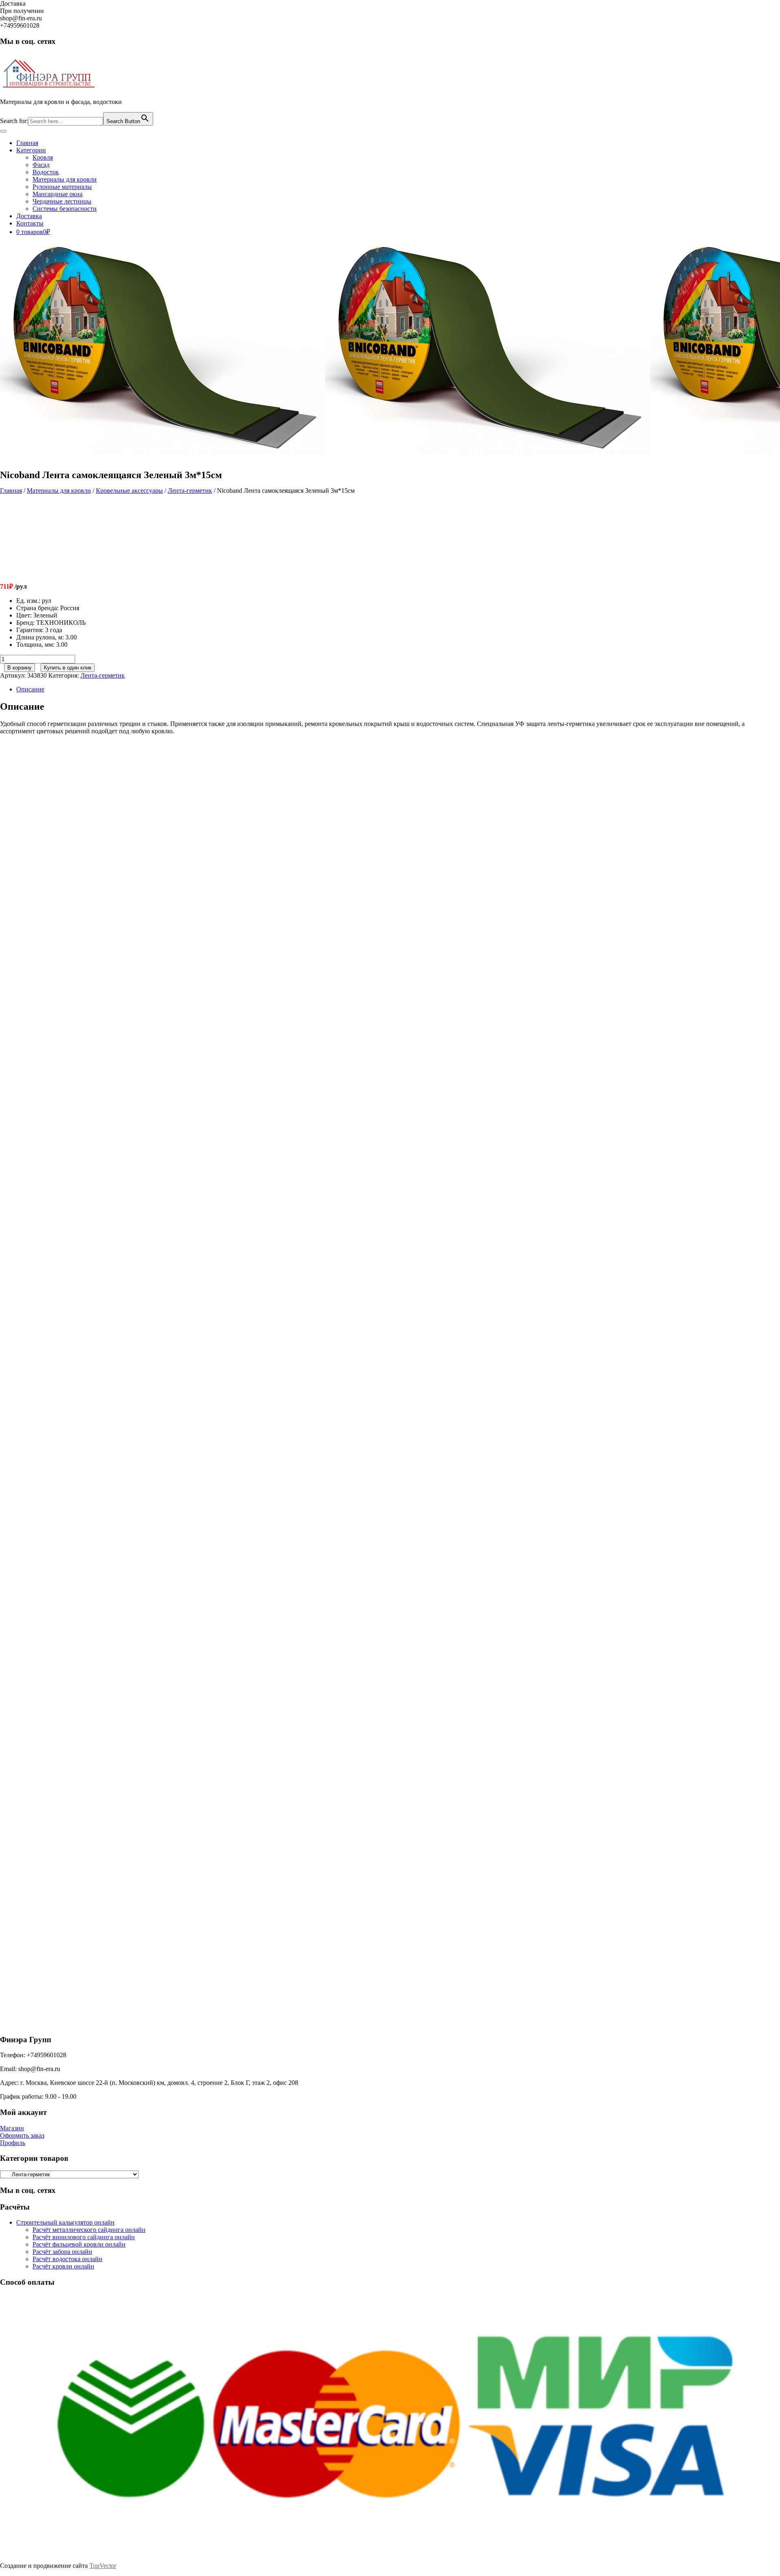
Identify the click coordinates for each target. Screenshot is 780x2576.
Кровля (43, 157)
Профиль (13, 2143)
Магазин (12, 2128)
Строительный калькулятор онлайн (65, 2222)
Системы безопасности (65, 209)
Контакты (30, 223)
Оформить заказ (22, 2135)
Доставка (29, 216)
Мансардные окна (57, 194)
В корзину (19, 668)
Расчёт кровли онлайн (63, 2266)
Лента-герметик (190, 491)
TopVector (103, 2566)
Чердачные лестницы (62, 201)
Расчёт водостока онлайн (67, 2259)
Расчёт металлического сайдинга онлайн (89, 2230)
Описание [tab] (30, 689)
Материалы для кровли (65, 179)
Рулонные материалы (62, 187)
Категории (31, 150)
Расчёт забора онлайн (62, 2252)
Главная (27, 143)
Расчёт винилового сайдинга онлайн (84, 2237)
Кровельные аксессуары (129, 491)
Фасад (41, 165)
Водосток (46, 172)
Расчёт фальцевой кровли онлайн (79, 2244)
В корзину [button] (86, 884)
